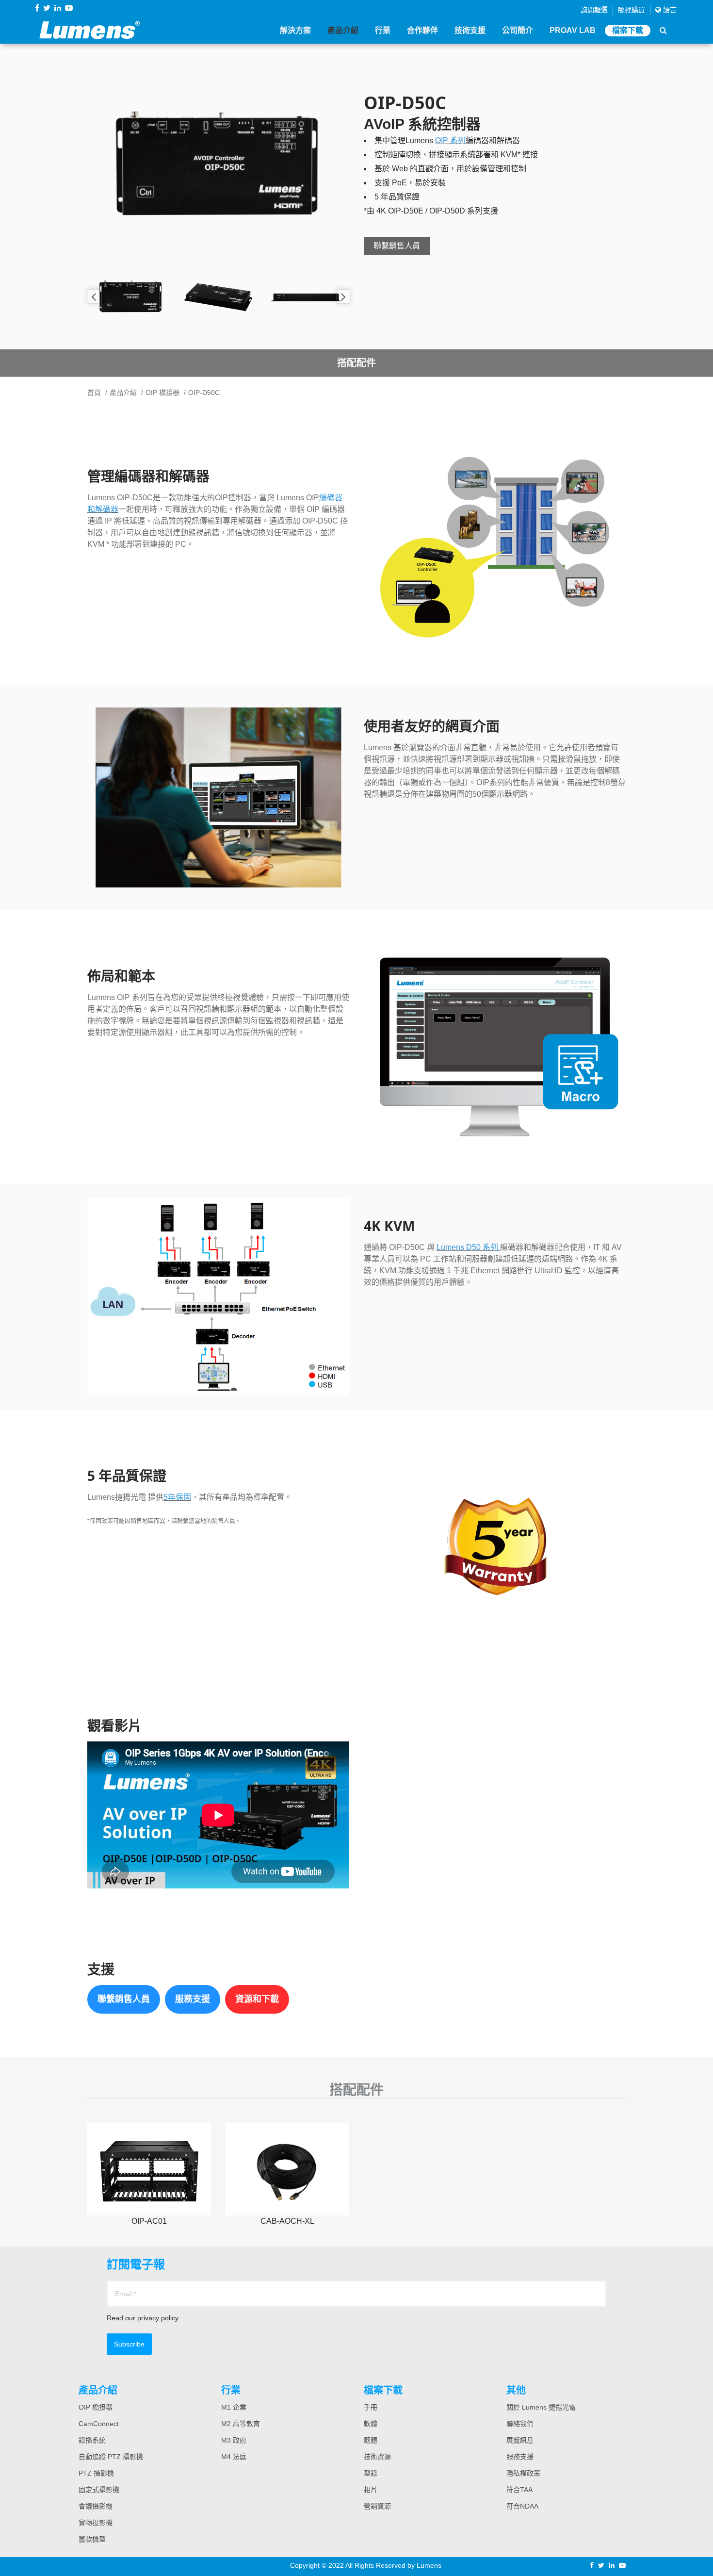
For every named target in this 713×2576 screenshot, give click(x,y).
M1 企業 (234, 2407)
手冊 (371, 2407)
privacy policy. (159, 2318)
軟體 (371, 2424)
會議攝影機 (96, 2506)
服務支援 (193, 1999)
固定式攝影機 (99, 2490)
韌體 (371, 2440)
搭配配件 (356, 363)
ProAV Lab (573, 30)
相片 (371, 2490)
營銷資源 (377, 2506)
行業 (383, 30)
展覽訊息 (520, 2440)
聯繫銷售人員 (397, 246)
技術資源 (377, 2457)
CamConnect (99, 2424)
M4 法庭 (234, 2457)
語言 (669, 10)
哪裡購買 (632, 10)
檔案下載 (628, 30)
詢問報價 (594, 10)
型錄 (371, 2473)
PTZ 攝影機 (96, 2473)
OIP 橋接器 (162, 393)
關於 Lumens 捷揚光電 (541, 2407)
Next (343, 296)
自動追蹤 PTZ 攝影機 (111, 2457)
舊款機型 (92, 2539)
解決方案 (295, 30)
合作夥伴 (422, 30)
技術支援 (470, 30)
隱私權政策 (523, 2473)
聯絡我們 (520, 2424)
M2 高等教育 (241, 2424)
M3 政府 (234, 2440)
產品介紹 (343, 30)
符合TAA (519, 2490)
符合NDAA (522, 2506)
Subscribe (129, 2344)
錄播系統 (92, 2440)
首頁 (94, 393)
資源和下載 (257, 1999)
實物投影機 (96, 2523)
